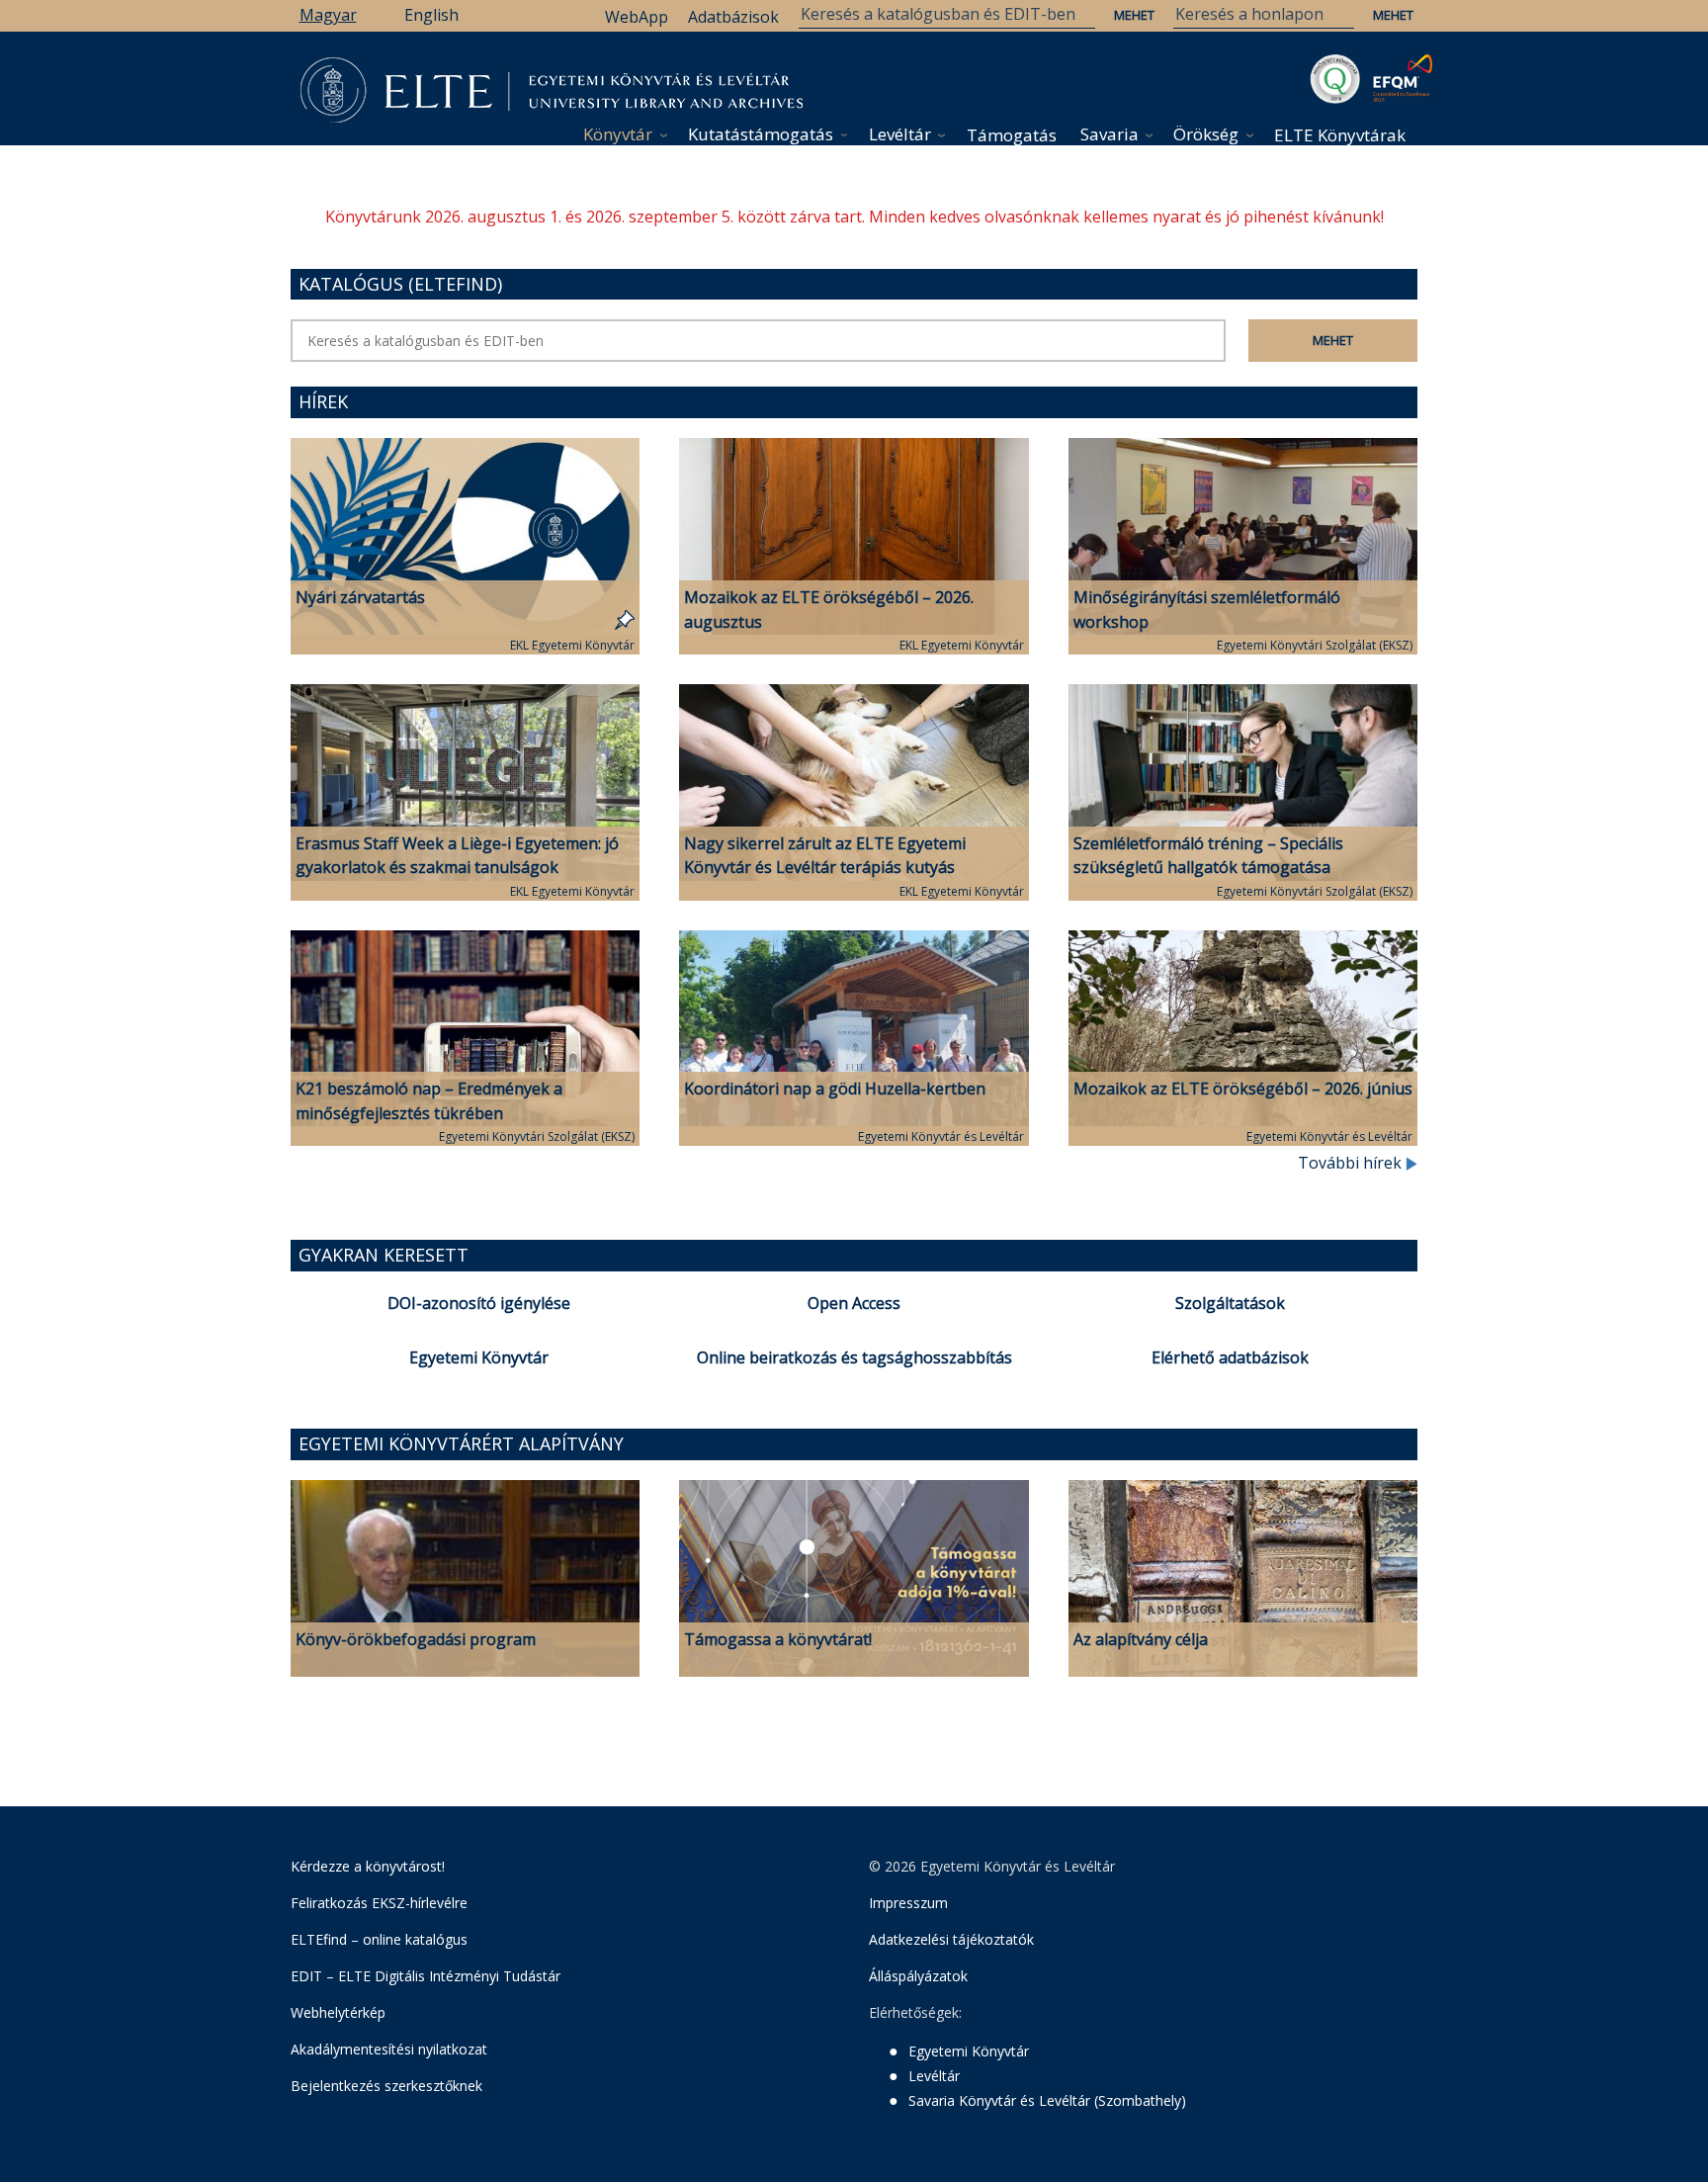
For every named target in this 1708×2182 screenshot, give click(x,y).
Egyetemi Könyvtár (479, 1357)
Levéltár (900, 134)
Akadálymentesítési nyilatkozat (389, 2049)
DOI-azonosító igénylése (479, 1303)
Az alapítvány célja (1141, 1639)
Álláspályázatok (918, 1976)
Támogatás (1012, 135)
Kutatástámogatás (761, 134)
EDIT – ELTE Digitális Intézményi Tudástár (426, 1976)
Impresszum (908, 1903)
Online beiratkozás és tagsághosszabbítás (854, 1357)
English (431, 15)
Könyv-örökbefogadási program (416, 1639)
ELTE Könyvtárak (1340, 135)
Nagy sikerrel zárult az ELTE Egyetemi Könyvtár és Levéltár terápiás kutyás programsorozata (825, 868)
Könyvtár (618, 134)
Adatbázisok (733, 17)
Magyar (328, 15)
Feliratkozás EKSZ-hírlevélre (379, 1903)
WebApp (637, 17)
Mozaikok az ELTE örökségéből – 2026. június (1243, 1089)
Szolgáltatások (1230, 1303)
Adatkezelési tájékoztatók (951, 1939)
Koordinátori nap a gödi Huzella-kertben (835, 1089)
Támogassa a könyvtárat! (778, 1639)
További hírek (1352, 1163)
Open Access (854, 1303)
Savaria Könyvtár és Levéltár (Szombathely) (1047, 2100)
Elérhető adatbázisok (1230, 1357)
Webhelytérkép (338, 2012)
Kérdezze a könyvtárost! (368, 1866)
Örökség (1206, 134)
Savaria (1110, 134)
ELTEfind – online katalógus (379, 1939)
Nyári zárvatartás (360, 597)
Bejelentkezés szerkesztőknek (386, 2086)
